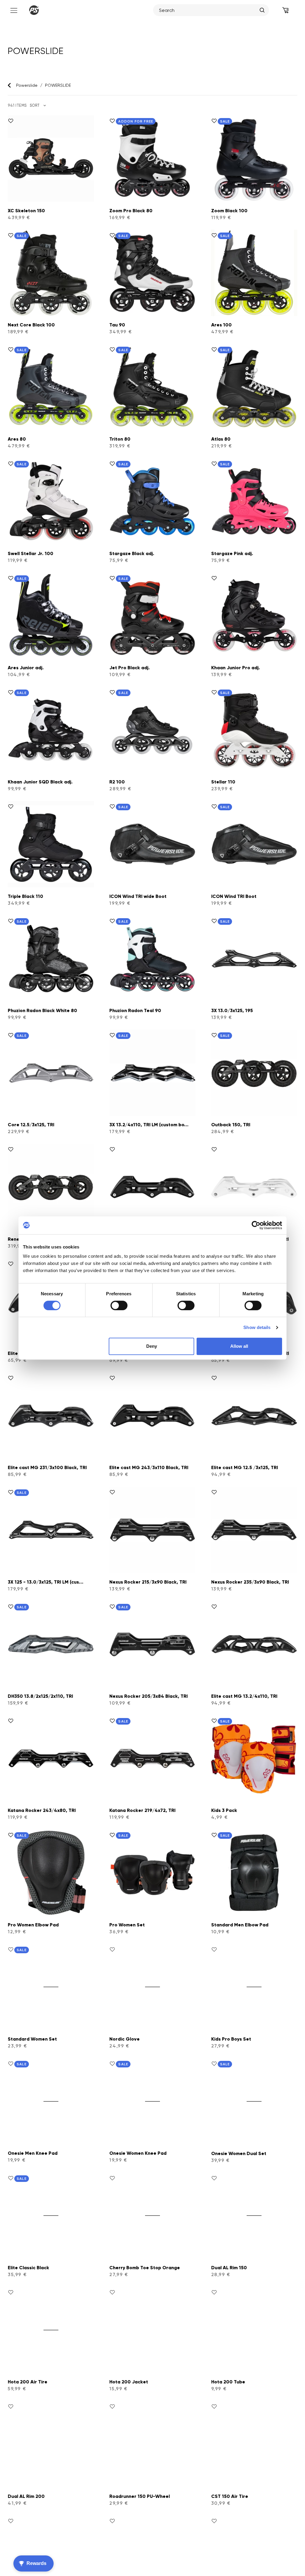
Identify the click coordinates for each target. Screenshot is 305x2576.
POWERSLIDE (58, 85)
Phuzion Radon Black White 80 (42, 1010)
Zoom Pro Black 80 (131, 211)
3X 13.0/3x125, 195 (232, 1010)
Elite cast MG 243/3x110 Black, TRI (149, 1467)
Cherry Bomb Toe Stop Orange (145, 2268)
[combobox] (208, 10)
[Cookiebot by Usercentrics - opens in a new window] (256, 1225)
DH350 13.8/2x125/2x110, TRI (40, 1696)
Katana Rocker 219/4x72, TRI (142, 1810)
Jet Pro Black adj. (130, 668)
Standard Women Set (32, 2039)
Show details (257, 1327)
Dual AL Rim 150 (229, 2268)
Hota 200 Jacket (129, 2382)
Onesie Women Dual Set (239, 2153)
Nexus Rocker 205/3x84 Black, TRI (148, 1696)
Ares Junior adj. (26, 668)
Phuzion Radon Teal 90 (135, 1010)
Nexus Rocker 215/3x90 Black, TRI (148, 1582)
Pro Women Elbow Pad (33, 1925)
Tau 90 (117, 325)
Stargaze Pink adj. (232, 553)
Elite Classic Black (28, 2268)
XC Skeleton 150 (26, 211)
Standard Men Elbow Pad (240, 1925)
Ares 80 (17, 439)
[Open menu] (13, 10)
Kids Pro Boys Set (231, 2039)
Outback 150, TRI (231, 1125)
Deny (152, 1346)
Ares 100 (221, 325)
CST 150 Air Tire (230, 2496)
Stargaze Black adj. (132, 553)
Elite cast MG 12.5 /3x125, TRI (245, 1467)
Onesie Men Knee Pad (33, 2153)
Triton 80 (120, 439)
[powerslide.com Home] (34, 10)
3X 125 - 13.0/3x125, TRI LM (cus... (46, 1582)
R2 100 (117, 782)
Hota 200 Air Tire (28, 2382)
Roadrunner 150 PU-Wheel (140, 2496)
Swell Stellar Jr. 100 (31, 553)
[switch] (119, 1305)
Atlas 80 (221, 439)
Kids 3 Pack (224, 1810)
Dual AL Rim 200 (26, 2496)
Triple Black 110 (25, 896)
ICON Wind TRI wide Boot (138, 896)
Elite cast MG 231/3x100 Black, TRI (47, 1467)
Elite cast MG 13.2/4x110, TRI (244, 1696)
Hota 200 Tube (228, 2382)
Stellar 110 (223, 782)
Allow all (239, 1346)
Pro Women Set (127, 1925)
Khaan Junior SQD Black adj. (40, 782)
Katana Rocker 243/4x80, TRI (42, 1810)
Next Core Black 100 (31, 325)
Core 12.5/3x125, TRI (31, 1125)
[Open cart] (285, 10)
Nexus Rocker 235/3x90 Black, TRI (250, 1582)
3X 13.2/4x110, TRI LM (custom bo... (149, 1125)
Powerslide (27, 85)
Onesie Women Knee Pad (138, 2153)
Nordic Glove (125, 2039)
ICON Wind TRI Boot (234, 896)
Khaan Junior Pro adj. (236, 668)
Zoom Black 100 (229, 211)
